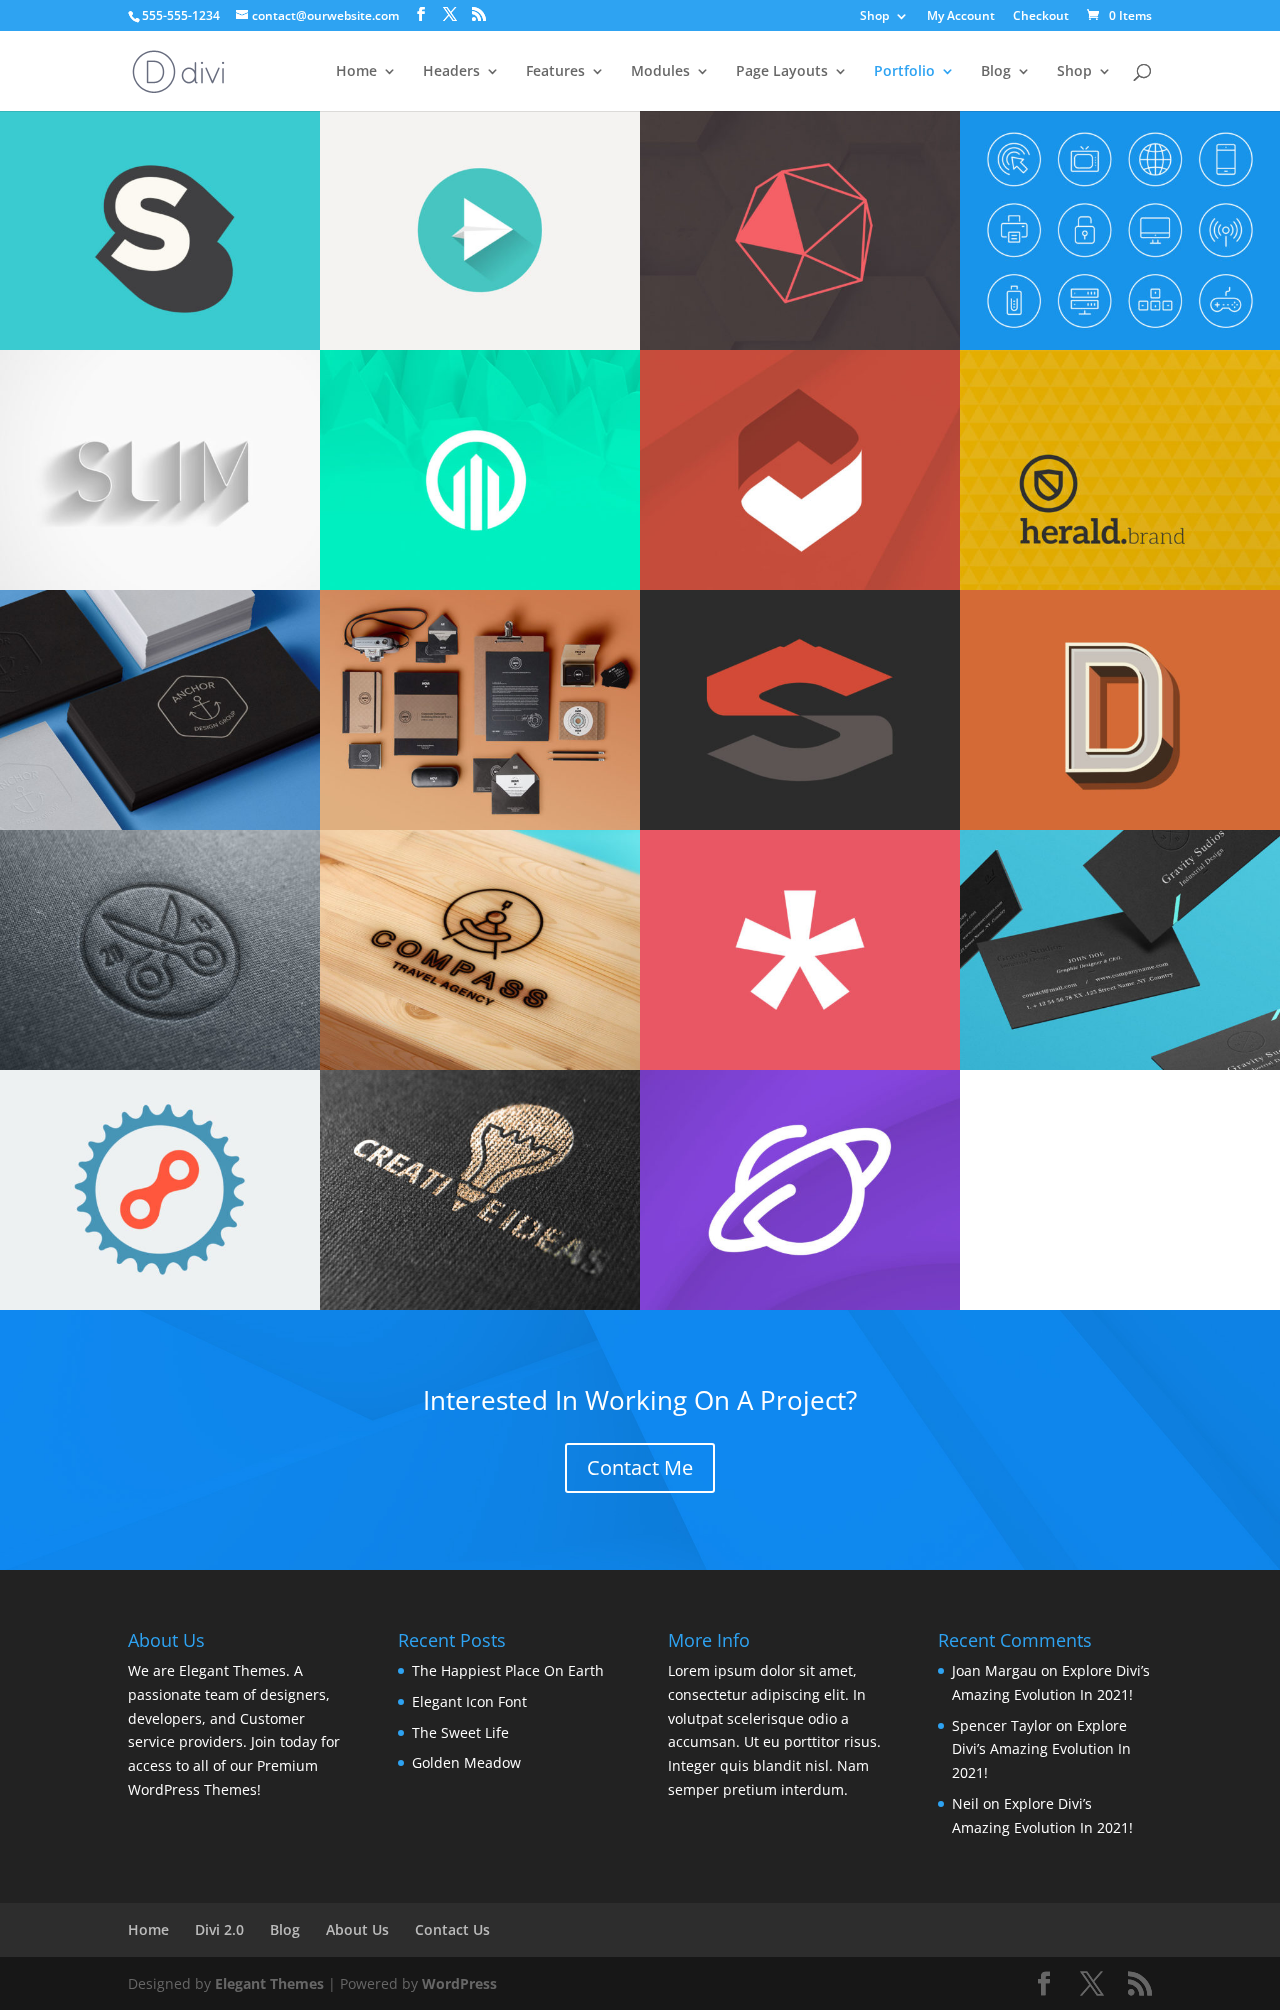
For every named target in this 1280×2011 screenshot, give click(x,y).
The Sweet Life (460, 1732)
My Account (961, 17)
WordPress (459, 1983)
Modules (660, 72)
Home (356, 72)
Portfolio (904, 72)
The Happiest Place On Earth (508, 1670)
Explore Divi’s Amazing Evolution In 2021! (1041, 1749)
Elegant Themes (269, 1983)
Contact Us (452, 1929)
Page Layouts (782, 72)
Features (555, 72)
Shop (874, 17)
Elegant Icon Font (469, 1701)
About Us (357, 1929)
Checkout (1041, 17)
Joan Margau (994, 1670)
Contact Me (640, 1467)
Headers (451, 72)
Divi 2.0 (219, 1929)
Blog (996, 72)
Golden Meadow (466, 1762)
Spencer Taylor (1002, 1725)
